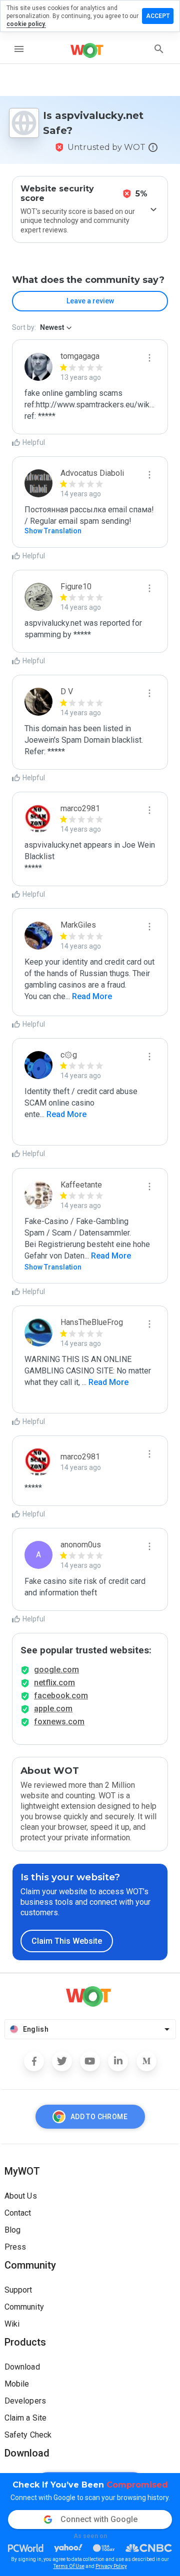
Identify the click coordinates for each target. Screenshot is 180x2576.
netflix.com (54, 1683)
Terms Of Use (69, 2566)
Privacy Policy (111, 2566)
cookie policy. (26, 24)
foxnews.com (59, 1722)
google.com (56, 1670)
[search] (159, 49)
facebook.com (61, 1696)
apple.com (53, 1709)
